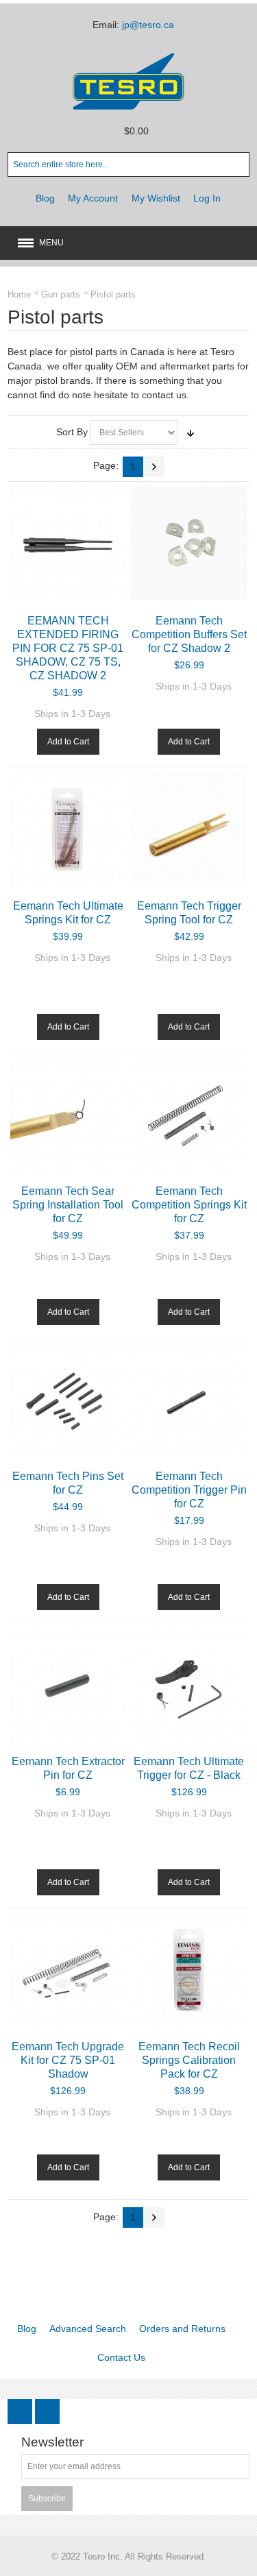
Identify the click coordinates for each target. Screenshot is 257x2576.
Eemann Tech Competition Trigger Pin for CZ (189, 1490)
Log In (207, 198)
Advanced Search (88, 2329)
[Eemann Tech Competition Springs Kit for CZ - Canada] (189, 1115)
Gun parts (61, 294)
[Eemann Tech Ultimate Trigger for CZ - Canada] (189, 1685)
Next (154, 467)
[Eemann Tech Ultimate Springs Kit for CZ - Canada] (68, 830)
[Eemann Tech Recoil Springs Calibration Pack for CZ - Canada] (189, 1970)
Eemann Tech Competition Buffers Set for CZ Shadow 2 (189, 634)
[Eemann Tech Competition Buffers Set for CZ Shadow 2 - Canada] (189, 545)
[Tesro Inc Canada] (129, 81)
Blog (45, 198)
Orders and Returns (182, 2329)
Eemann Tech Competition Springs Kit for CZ (189, 1204)
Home (19, 294)
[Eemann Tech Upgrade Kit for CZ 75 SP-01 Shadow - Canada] (68, 1970)
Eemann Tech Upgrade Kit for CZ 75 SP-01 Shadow (68, 2060)
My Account (93, 198)
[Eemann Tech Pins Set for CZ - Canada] (68, 1400)
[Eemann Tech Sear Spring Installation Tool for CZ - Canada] (68, 1115)
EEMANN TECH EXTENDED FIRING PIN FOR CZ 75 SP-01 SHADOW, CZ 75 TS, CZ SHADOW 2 (68, 648)
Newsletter (52, 2443)
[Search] (237, 165)
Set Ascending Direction (191, 433)
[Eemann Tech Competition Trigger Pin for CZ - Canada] (189, 1400)
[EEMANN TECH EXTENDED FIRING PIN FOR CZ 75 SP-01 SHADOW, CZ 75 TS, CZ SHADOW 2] (68, 545)
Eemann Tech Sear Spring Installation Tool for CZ (68, 1204)
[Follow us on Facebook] (21, 2411)
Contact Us (121, 2357)
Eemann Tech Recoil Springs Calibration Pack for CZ (189, 2060)
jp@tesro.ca (148, 25)
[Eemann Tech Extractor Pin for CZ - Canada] (68, 1685)
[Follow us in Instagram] (47, 2411)
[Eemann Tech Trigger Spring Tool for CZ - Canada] (189, 830)
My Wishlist (156, 198)
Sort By (72, 432)
